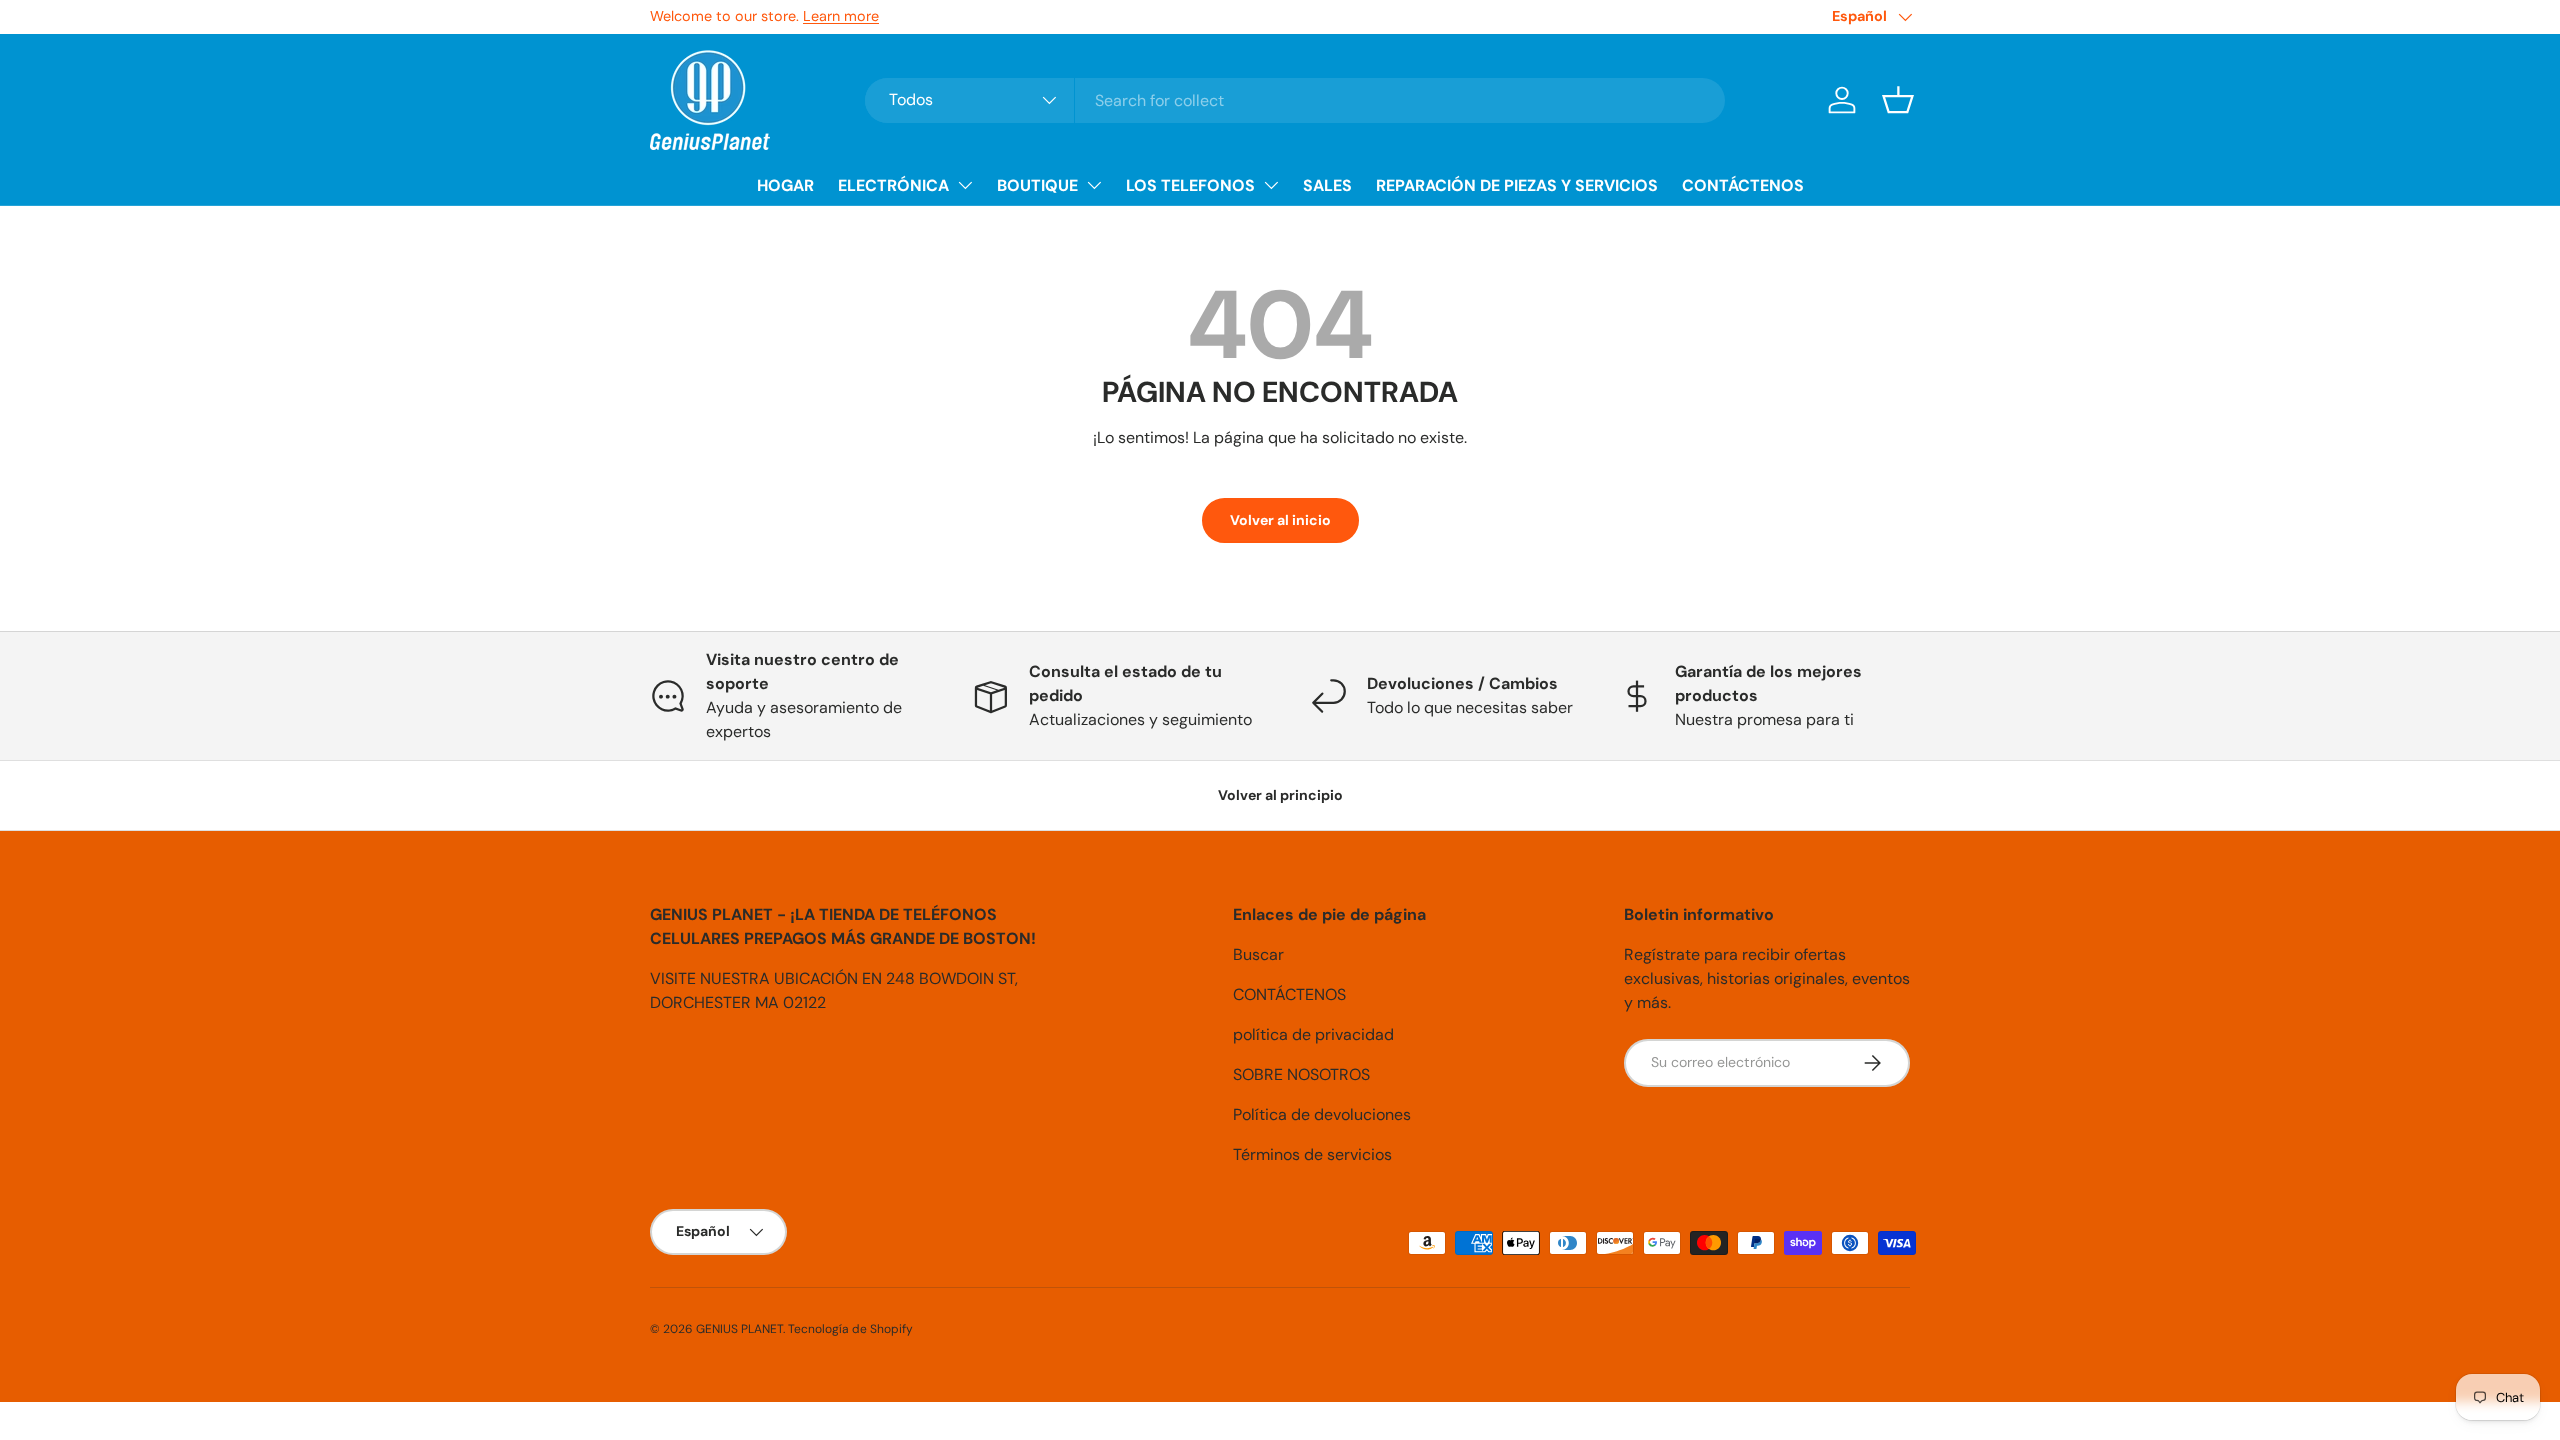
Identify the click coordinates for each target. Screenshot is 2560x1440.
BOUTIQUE (1037, 185)
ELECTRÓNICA (893, 185)
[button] (1898, 100)
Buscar (1258, 954)
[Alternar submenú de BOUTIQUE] (1094, 185)
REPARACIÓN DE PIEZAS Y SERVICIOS (1517, 185)
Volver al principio (1280, 795)
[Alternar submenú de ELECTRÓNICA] (965, 185)
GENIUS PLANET (739, 1329)
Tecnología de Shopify (850, 1329)
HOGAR (785, 185)
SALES (1327, 185)
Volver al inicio (1280, 520)
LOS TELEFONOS (1190, 185)
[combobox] (1295, 100)
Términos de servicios (1312, 1154)
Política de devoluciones (1322, 1114)
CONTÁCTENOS (1743, 185)
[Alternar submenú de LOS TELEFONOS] (1271, 185)
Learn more (841, 16)
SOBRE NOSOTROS (1301, 1074)
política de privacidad (1313, 1034)
